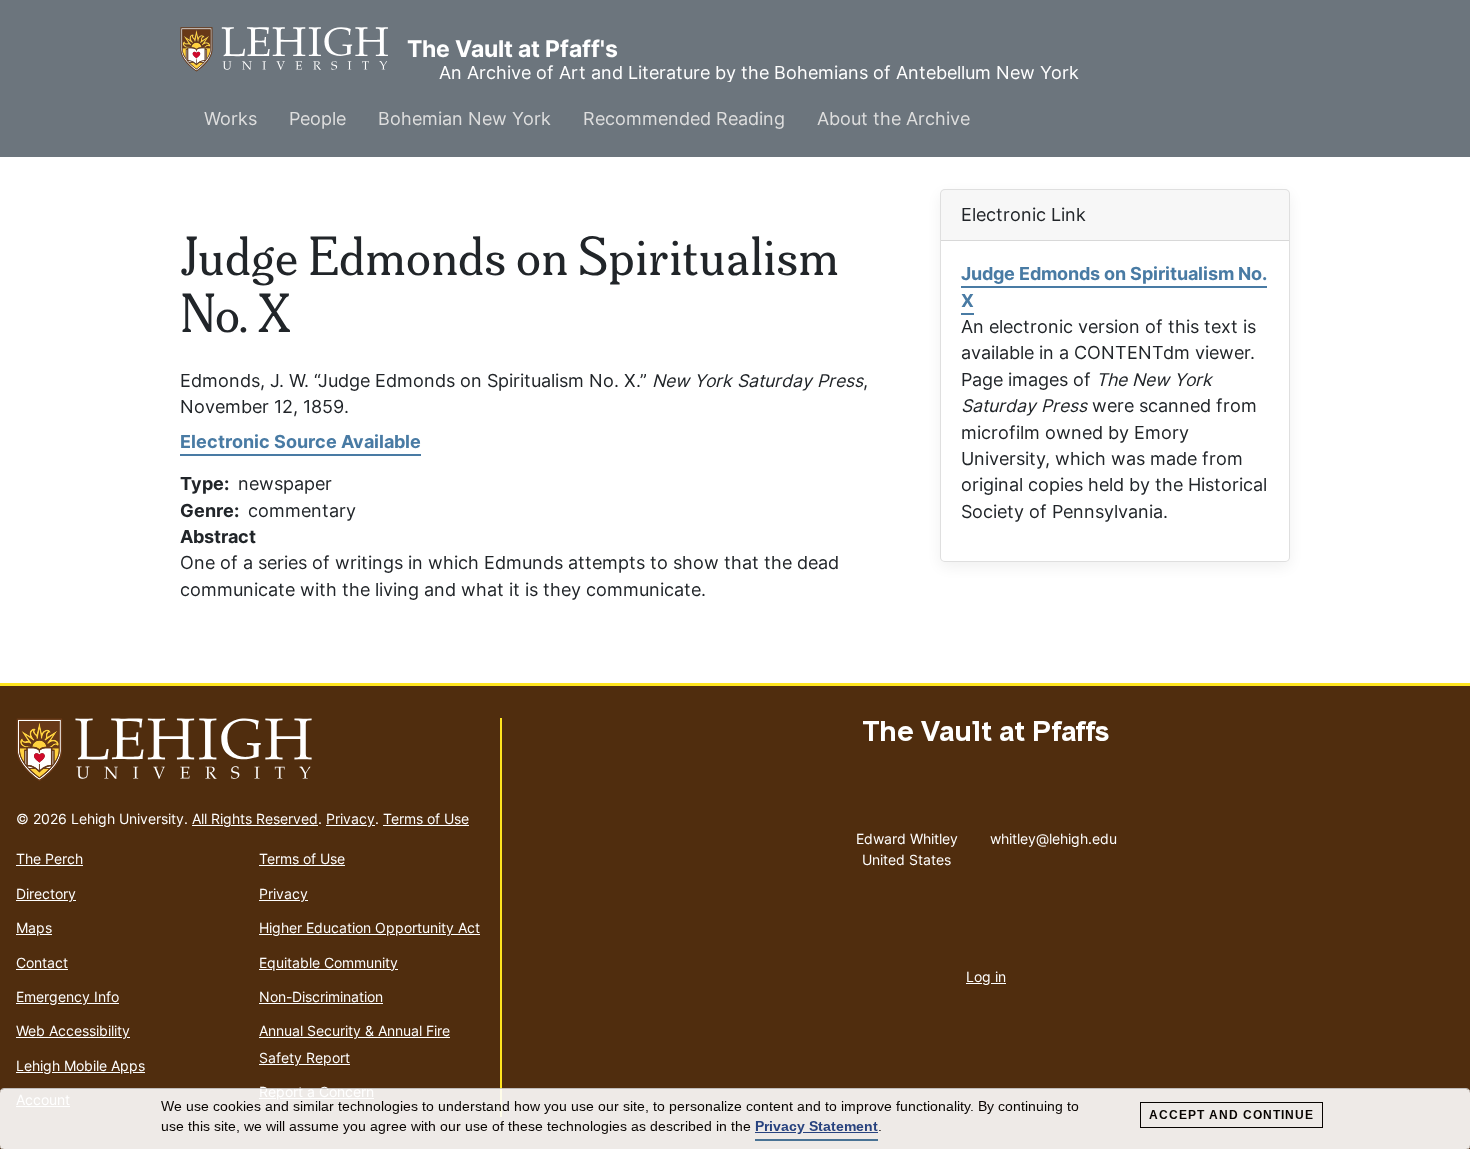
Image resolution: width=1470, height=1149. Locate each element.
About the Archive (893, 118)
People (317, 118)
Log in (986, 976)
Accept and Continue (1231, 1115)
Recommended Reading (684, 118)
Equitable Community (328, 962)
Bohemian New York (464, 118)
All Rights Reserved (255, 818)
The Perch (49, 858)
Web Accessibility (73, 1030)
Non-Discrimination (321, 996)
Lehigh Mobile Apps (80, 1065)
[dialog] (735, 1119)
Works (230, 118)
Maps (34, 927)
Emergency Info (67, 996)
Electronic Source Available (300, 441)
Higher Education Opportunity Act (369, 927)
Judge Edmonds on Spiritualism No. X (1114, 286)
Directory (46, 893)
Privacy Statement (816, 1126)
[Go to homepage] (250, 750)
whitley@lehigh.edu (1053, 834)
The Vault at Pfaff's (293, 49)
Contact (42, 962)
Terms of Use (426, 818)
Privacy (350, 818)
